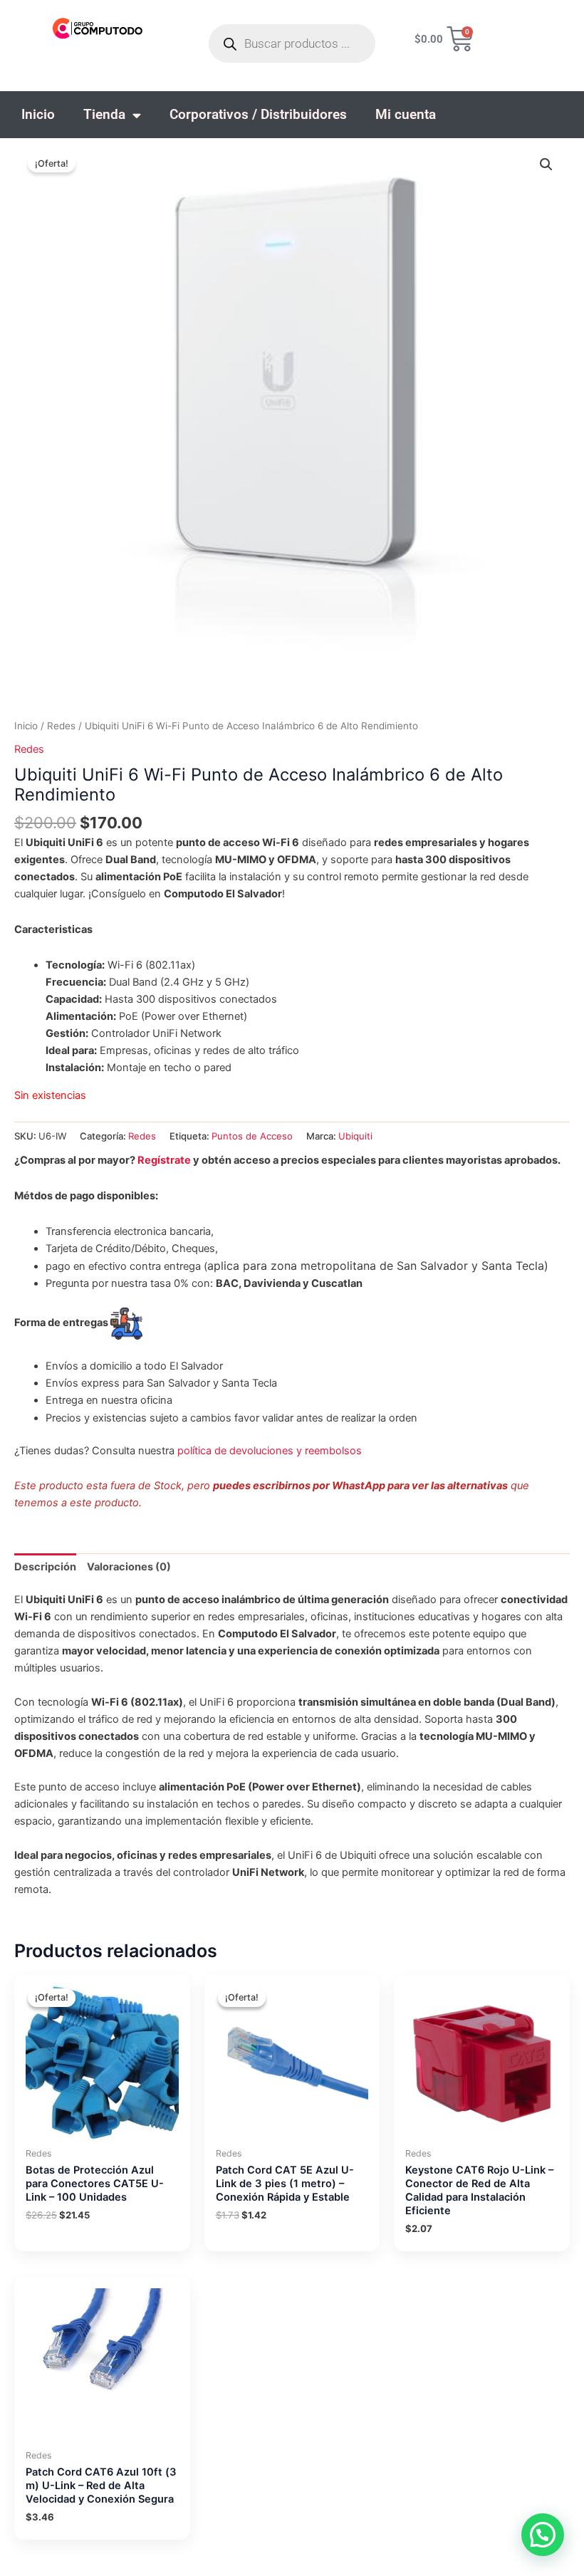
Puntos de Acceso (252, 1136)
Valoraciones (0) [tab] (129, 1567)
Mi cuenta (406, 114)
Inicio (38, 114)
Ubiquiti (355, 1136)
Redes (61, 726)
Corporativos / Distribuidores (258, 114)
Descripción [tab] (45, 1567)
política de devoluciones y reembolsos (270, 1451)
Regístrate (164, 1160)
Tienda (104, 114)
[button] (546, 165)
